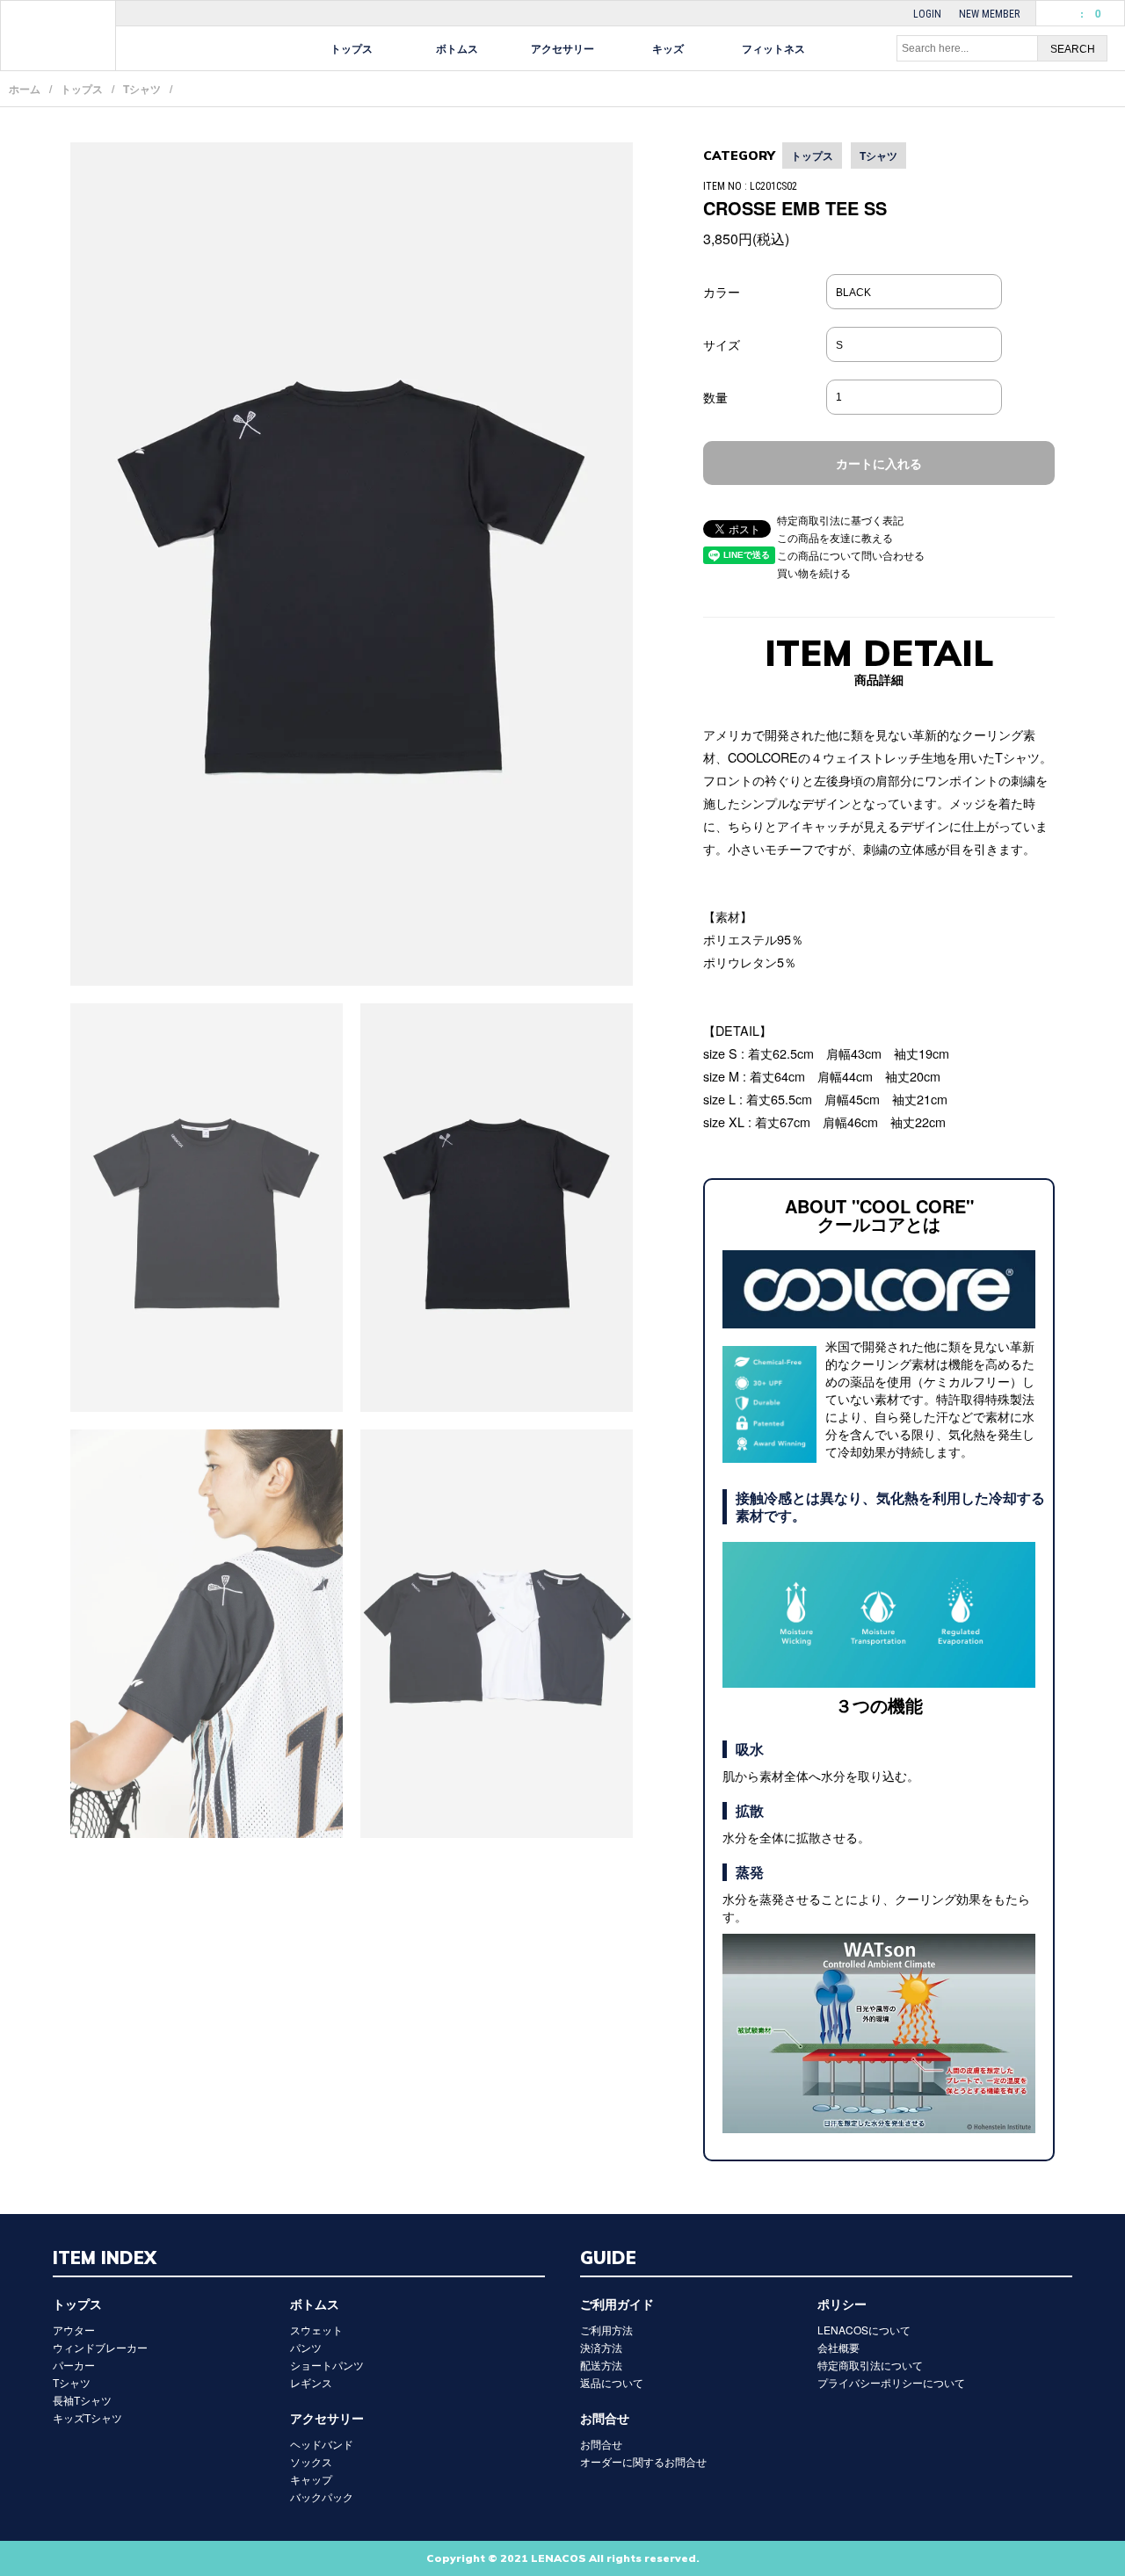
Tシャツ (142, 89)
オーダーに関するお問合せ (643, 2461)
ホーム (25, 89)
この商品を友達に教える (835, 537)
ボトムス (457, 48)
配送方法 (601, 2365)
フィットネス (773, 48)
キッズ (668, 48)
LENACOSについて (864, 2330)
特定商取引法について (870, 2365)
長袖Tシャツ (82, 2400)
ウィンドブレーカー (100, 2347)
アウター (74, 2330)
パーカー (74, 2365)
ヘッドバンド (322, 2444)
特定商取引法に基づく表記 (840, 520)
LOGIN (927, 14)
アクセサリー (562, 48)
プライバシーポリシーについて (891, 2382)
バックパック (322, 2496)
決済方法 (601, 2347)
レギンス (311, 2382)
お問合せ (601, 2444)
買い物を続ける (814, 572)
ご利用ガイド (617, 2304)
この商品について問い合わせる (851, 555)
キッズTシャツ (87, 2417)
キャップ (311, 2479)
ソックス (311, 2461)
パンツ (306, 2347)
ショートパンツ (327, 2365)
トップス (352, 48)
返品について (612, 2382)
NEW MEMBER (989, 14)
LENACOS (58, 36)
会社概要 (838, 2347)
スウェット (316, 2330)
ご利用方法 (606, 2330)
